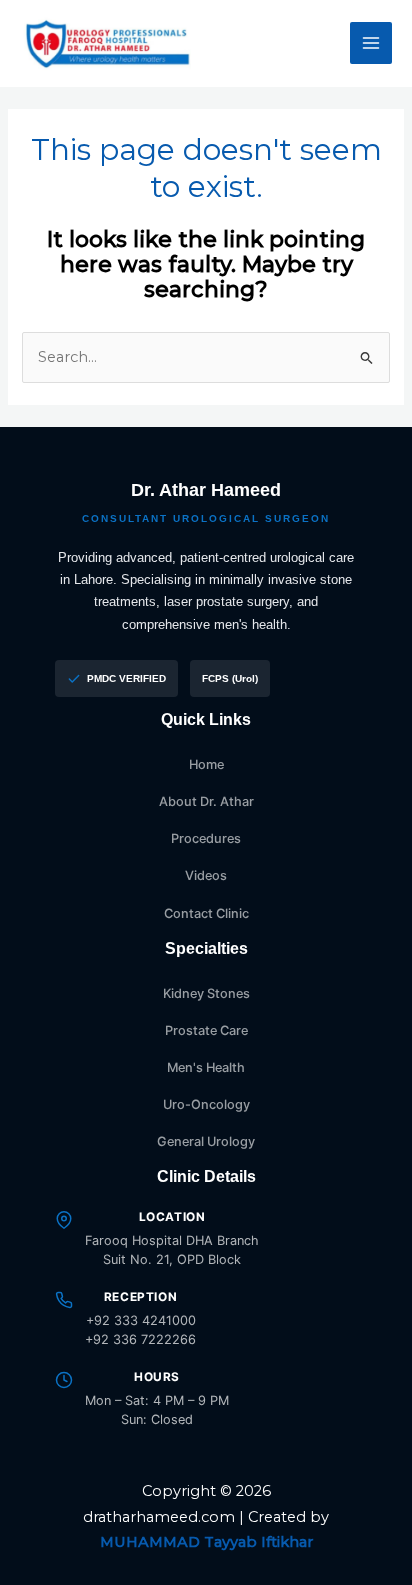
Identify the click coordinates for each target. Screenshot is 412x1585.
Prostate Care (206, 1030)
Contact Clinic (206, 913)
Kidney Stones (206, 993)
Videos (206, 875)
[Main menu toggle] (371, 43)
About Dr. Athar (206, 801)
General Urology (206, 1141)
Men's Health (206, 1067)
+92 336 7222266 (140, 1339)
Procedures (206, 838)
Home (206, 764)
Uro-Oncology (206, 1104)
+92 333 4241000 (141, 1320)
